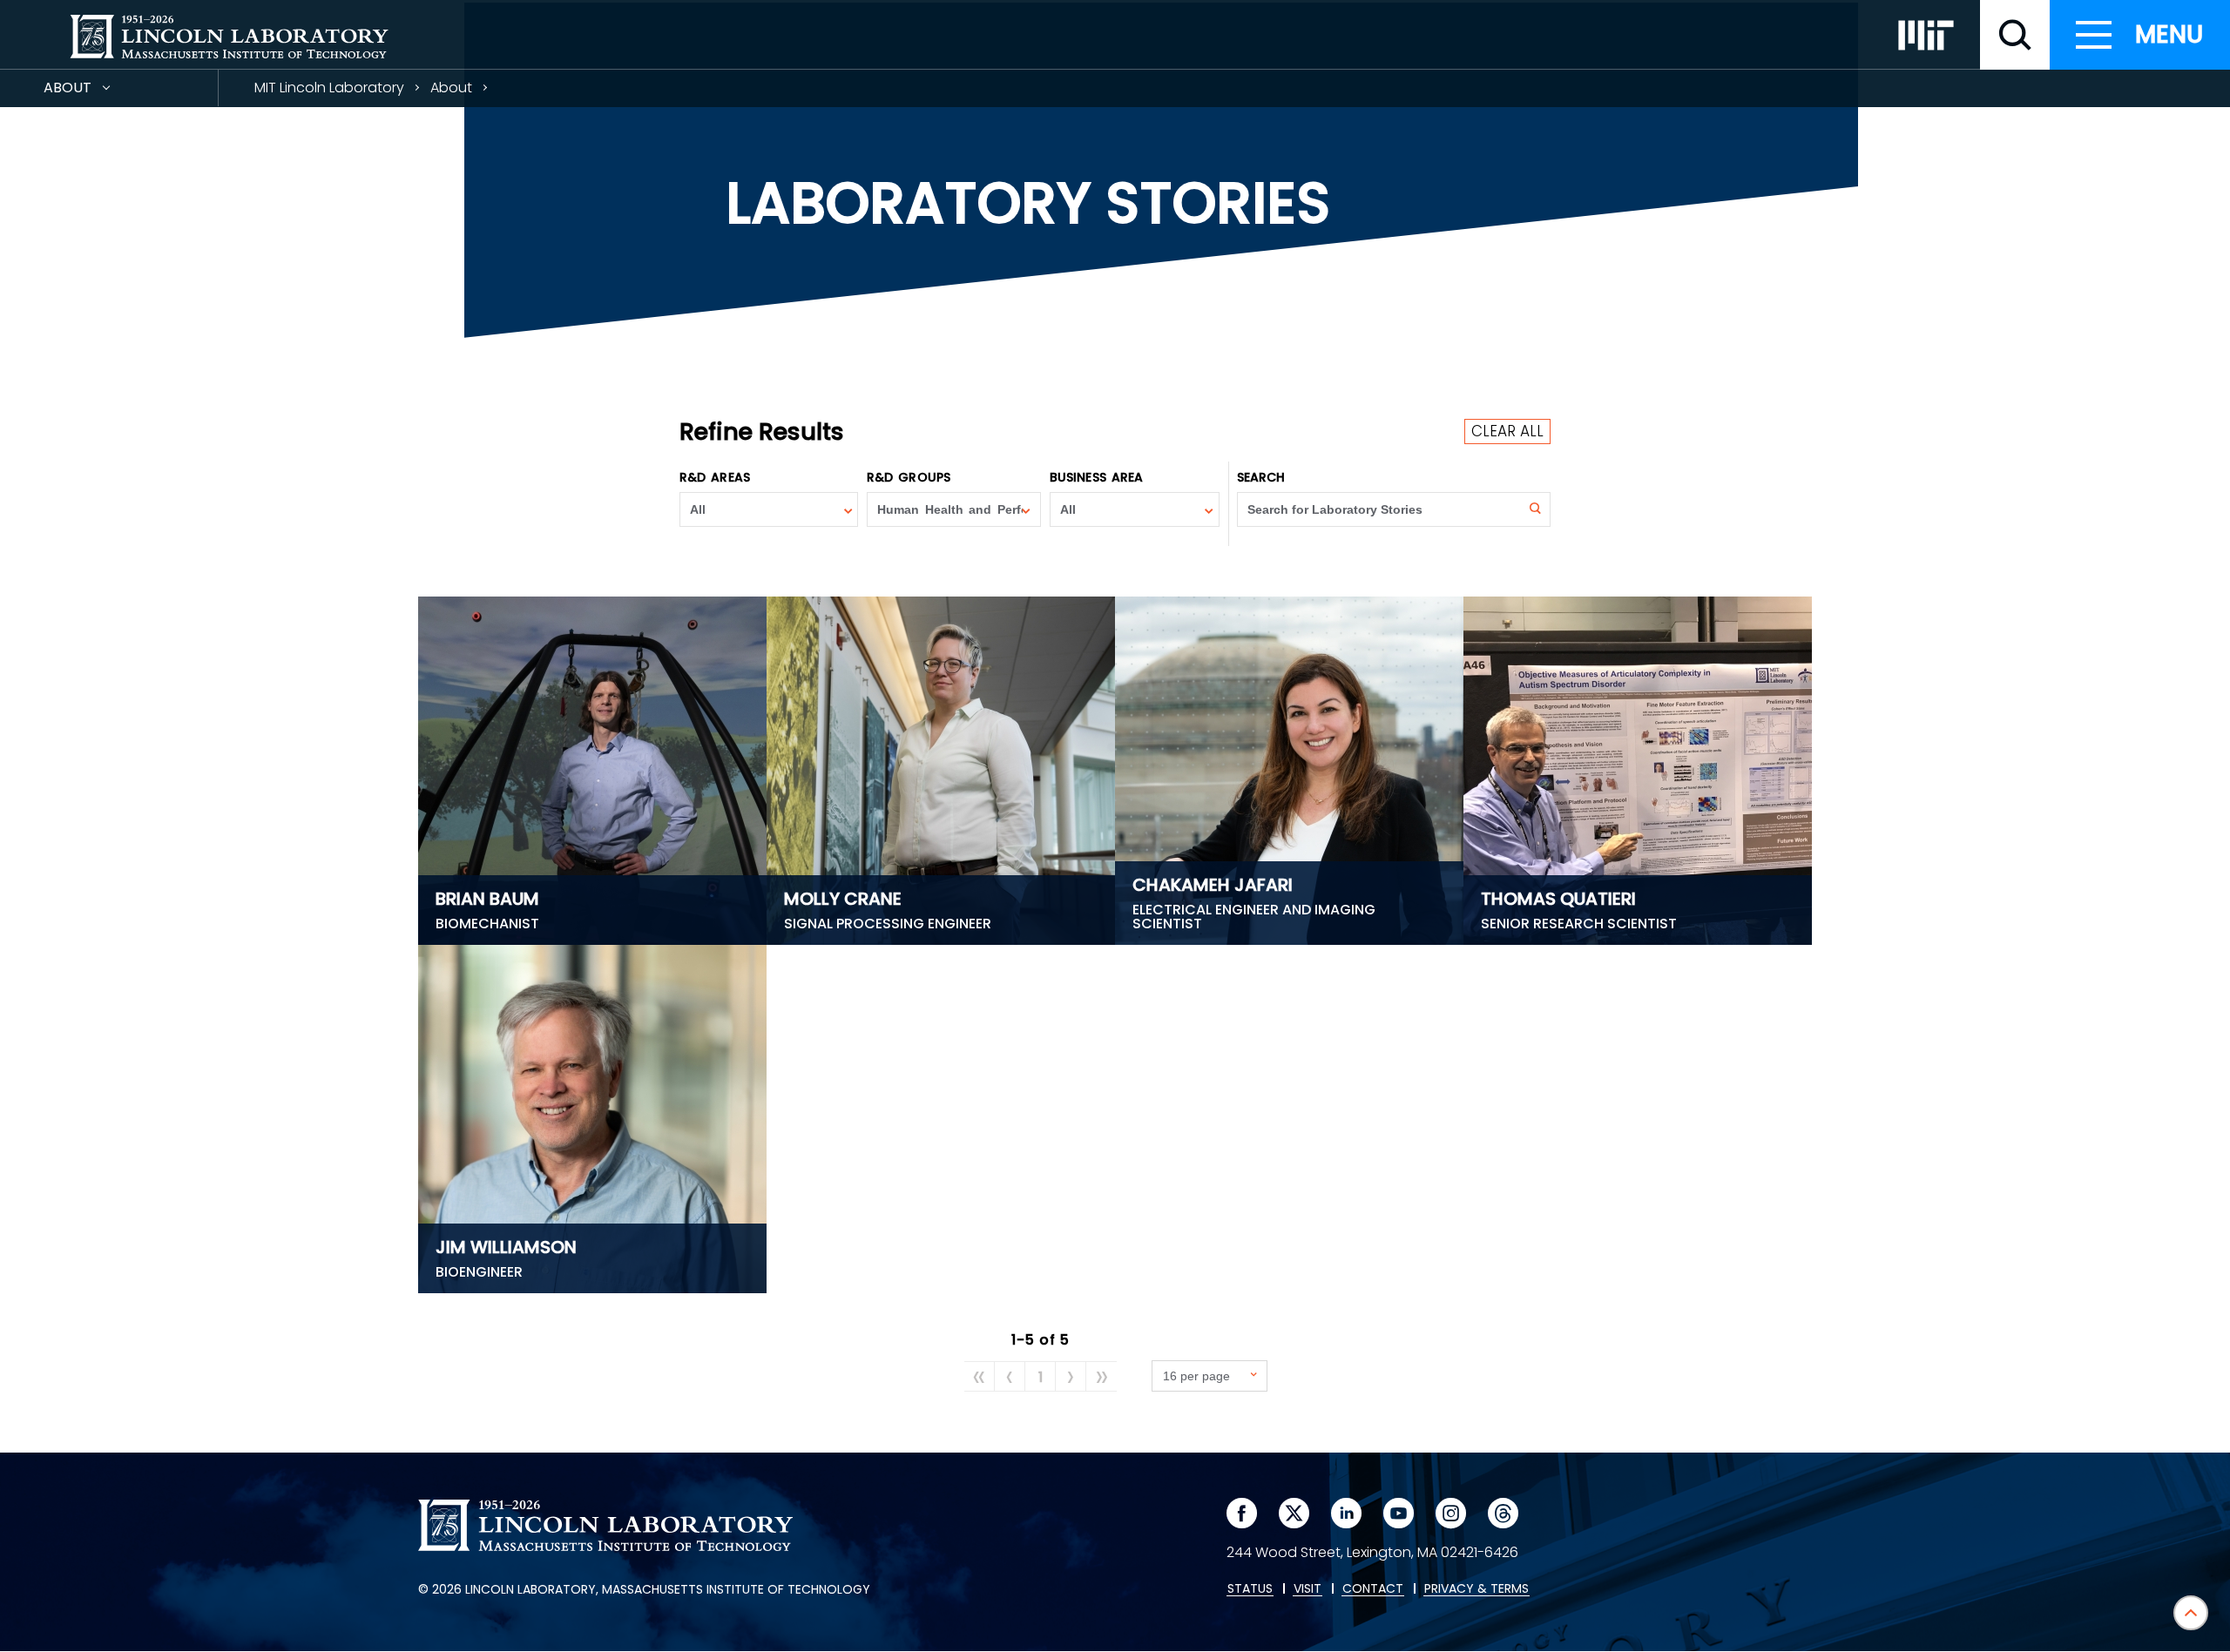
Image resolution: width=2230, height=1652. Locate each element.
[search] (2015, 35)
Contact (1373, 1589)
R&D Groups (909, 477)
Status (1250, 1589)
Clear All (1507, 431)
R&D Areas (715, 477)
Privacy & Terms (1477, 1589)
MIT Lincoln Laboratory (329, 88)
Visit (1308, 1589)
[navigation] (2140, 35)
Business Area (1096, 477)
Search (1261, 477)
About (99, 92)
